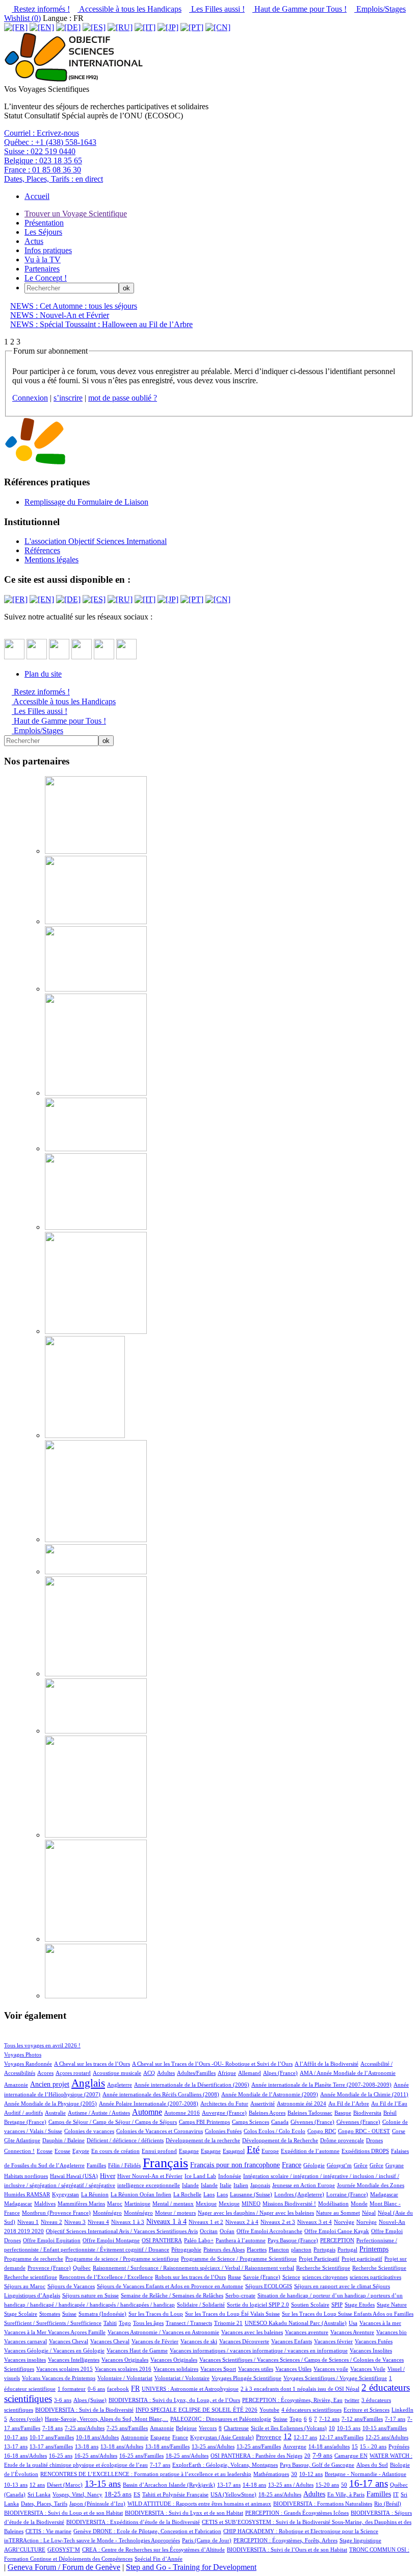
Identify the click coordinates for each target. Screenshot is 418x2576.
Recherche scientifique (31, 2277)
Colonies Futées (223, 2131)
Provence (269, 2437)
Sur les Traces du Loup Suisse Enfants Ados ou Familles (348, 2314)
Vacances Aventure (352, 2332)
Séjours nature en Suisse (90, 2295)
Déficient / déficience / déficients (125, 2140)
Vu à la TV (43, 259)
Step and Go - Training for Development (191, 2567)
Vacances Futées (374, 2341)
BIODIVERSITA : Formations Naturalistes (323, 2504)
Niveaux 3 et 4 (315, 2222)
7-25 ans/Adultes (85, 2428)
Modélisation (333, 2203)
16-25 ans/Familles (141, 2456)
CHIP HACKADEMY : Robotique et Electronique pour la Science (301, 2531)
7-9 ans (322, 2456)
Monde (359, 2203)
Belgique (186, 2428)
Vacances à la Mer (26, 2332)
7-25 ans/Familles (127, 2428)
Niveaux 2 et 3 (278, 2222)
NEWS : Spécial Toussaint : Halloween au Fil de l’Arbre (101, 324)
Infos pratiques (48, 250)
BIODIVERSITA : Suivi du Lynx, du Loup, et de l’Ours (174, 2400)
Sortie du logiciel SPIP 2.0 (258, 2305)
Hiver (108, 2176)
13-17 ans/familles (51, 2446)
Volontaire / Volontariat (125, 2378)
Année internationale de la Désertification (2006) (192, 2085)
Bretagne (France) (25, 2122)
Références (42, 550)
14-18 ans (254, 2485)
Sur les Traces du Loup (156, 2314)
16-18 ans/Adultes (25, 2456)
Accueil (37, 196)
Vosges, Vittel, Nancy (77, 2494)
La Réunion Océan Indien (141, 2194)
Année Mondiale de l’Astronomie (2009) (270, 2094)
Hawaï (58, 2176)
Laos (209, 2194)
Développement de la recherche (203, 2140)
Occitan (209, 2231)
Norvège (344, 2222)
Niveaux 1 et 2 (206, 2222)
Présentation (44, 223)
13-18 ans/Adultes (122, 2446)
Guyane (395, 2165)
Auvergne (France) (224, 2113)
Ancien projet (50, 2084)
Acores (45, 2073)
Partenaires (42, 269)
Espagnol (234, 2151)
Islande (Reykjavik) (192, 2485)
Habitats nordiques (26, 2176)
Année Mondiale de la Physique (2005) (50, 2103)
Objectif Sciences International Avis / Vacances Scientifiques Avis (122, 2231)
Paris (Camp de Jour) (207, 2540)
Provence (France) (49, 2268)
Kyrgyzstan (66, 2194)
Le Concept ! (46, 278)
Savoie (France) (262, 2277)
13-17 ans (16, 2446)
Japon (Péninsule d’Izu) (97, 2504)
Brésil (390, 2113)
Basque (343, 2113)
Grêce (361, 2165)
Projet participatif (362, 2259)
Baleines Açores (267, 2113)
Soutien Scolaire (310, 2305)
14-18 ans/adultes (329, 2446)
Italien (241, 2185)
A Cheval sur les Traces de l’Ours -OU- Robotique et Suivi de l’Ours (212, 2064)
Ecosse (45, 2151)
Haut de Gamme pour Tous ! (299, 9)
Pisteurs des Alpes (224, 2249)
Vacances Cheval (69, 2341)
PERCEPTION (337, 2240)
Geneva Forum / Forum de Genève (64, 2567)
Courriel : (42, 133)
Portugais (324, 2249)
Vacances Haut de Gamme (137, 2350)
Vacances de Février (155, 2341)
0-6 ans (96, 2389)
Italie (226, 2185)
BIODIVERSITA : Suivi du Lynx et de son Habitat (184, 2513)
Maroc (115, 2203)
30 (294, 2474)
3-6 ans (63, 2400)
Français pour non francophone (235, 2165)
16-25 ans (61, 2456)
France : (43, 170)
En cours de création (115, 2151)
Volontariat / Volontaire (182, 2378)
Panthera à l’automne (241, 2240)
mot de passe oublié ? (123, 398)
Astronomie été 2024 (302, 2103)
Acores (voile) (26, 2419)
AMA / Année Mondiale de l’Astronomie (348, 2073)
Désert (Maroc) (65, 2485)
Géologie (314, 2165)
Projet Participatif (319, 2259)
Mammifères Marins (81, 2203)
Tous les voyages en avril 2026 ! (42, 2045)
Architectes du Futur (224, 2103)
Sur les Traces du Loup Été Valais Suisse (232, 2314)
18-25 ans (118, 2494)
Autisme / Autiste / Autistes (99, 2113)
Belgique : (43, 160)
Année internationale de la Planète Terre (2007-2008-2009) (321, 2085)
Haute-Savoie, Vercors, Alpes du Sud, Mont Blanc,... (107, 2419)
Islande (190, 2185)
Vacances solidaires (176, 2369)
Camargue (347, 2456)
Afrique (227, 2073)
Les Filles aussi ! (217, 9)
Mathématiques (271, 2474)
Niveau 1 (28, 2222)
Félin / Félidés (124, 2165)
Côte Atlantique (22, 2140)
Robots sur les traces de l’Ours (190, 2277)
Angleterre (120, 2085)
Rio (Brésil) (388, 2504)
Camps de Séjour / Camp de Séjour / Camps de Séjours (113, 2122)
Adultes (166, 2073)
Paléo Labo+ (199, 2240)
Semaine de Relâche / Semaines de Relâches (172, 2295)
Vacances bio (391, 2332)
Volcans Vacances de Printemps (59, 2378)
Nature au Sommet (338, 2213)
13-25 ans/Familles (259, 2446)
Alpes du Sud (372, 2465)
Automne (147, 2112)
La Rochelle (187, 2194)
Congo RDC (322, 2131)
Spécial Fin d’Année (159, 2559)
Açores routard (73, 2073)
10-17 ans (16, 2437)
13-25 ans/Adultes (213, 2446)
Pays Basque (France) (293, 2240)
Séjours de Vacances (71, 2286)
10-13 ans (16, 2485)
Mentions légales (51, 560)
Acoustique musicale (117, 2073)
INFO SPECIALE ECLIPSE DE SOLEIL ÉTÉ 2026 (197, 2410)
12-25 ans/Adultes (387, 2437)
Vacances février (333, 2341)
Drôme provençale (342, 2140)
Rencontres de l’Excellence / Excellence (106, 2277)
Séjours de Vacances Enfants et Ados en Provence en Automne (170, 2286)
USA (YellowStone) (233, 2494)
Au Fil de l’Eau (389, 2103)
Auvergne (295, 2446)
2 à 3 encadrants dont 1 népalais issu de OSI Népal (300, 2389)
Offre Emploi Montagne (111, 2240)
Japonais (260, 2185)
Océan (227, 2231)
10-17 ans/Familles (52, 2437)
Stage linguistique (360, 2540)
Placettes (257, 2249)
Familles (96, 2165)
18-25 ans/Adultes (187, 2456)
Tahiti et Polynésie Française (175, 2494)
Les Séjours (43, 232)
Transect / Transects (189, 2323)
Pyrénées (399, 2446)
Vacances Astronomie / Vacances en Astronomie (163, 2332)
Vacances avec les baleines (252, 2332)
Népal (369, 2213)
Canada (280, 2122)
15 (355, 2446)
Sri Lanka (39, 2494)
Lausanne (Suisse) (251, 2194)
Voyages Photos (23, 2054)
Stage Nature (392, 2305)
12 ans (37, 2485)
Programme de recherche (34, 2259)
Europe (270, 2151)
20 (307, 2456)
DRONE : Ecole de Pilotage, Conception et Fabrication (157, 2531)
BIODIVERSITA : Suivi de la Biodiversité (84, 2410)
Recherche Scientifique (323, 2268)
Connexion (30, 398)
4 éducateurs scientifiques (311, 2410)
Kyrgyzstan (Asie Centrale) (222, 2437)
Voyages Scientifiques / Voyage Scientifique (335, 2378)
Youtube (269, 2410)
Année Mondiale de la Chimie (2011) (364, 2094)
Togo (125, 2323)
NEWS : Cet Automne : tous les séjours (74, 306)
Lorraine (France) (347, 2194)
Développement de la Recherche (280, 2140)
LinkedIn (402, 2410)
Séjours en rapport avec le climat (333, 2286)
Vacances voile (331, 2369)
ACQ (149, 2073)
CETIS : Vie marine (48, 2531)
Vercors (208, 2428)
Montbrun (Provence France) (56, 2213)
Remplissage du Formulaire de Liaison (86, 502)
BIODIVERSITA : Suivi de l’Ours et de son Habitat (287, 2549)
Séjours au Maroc (25, 2286)
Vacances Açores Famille (77, 2332)
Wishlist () (22, 18)
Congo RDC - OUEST (364, 2131)
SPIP (337, 2305)
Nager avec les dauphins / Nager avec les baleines (256, 2213)
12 (288, 2436)
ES (137, 2494)
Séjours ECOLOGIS (269, 2286)
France (292, 2165)
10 (332, 2428)
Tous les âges (148, 2323)
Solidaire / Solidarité (201, 2305)
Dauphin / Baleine (63, 2140)
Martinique (137, 2203)
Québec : (50, 142)
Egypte (81, 2151)
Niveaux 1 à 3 (128, 2222)
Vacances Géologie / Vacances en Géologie (54, 2350)
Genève (83, 2531)
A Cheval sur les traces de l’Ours (92, 2064)
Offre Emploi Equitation (52, 2240)
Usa (353, 2323)
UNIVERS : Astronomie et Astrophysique (190, 2389)
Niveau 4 (98, 2222)
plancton (301, 2249)
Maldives (45, 2203)
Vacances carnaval (25, 2341)
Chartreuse (236, 2428)
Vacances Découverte (244, 2341)
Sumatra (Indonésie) (102, 2314)
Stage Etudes (360, 2305)
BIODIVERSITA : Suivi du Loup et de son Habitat (63, 2513)
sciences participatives (375, 2277)
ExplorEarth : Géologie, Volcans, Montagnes (225, 2465)
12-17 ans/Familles (341, 2437)
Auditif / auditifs (23, 2113)
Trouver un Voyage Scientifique (76, 214)
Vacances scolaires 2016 (123, 2369)
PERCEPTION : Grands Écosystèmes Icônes (297, 2513)
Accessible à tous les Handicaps (129, 9)
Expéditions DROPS (365, 2151)
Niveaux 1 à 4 (166, 2221)
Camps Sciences (251, 2122)
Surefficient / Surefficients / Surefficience (53, 2323)
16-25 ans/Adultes (96, 2456)
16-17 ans (369, 2483)
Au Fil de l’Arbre (349, 2103)
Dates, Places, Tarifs (44, 2504)
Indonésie (230, 2176)
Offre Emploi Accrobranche (269, 2231)
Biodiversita (367, 2113)
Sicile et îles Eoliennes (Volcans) (289, 2428)
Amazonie (16, 2085)
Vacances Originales (125, 2360)
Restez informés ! (41, 9)
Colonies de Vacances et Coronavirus (160, 2131)
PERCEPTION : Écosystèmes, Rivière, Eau (292, 2400)
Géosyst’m (339, 2165)
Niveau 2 (51, 2222)
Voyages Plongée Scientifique (246, 2378)
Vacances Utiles (293, 2369)
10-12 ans (311, 2474)
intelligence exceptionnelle (149, 2185)
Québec (82, 2268)
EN (364, 2456)
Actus (34, 241)
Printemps (374, 2249)
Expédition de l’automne (310, 2151)
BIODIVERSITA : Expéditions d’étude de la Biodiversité (133, 2522)
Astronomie (135, 2437)
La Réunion (95, 2194)
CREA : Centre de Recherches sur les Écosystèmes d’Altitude (153, 2549)
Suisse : (40, 151)
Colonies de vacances (89, 2131)
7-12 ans (329, 2419)
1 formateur (72, 2389)
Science (291, 2277)
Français (165, 2163)
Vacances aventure (307, 2332)
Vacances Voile (368, 2369)
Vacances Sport (218, 2369)
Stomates (50, 2314)
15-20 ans (327, 2485)
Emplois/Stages (380, 9)
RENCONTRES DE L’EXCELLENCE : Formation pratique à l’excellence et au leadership (146, 2474)
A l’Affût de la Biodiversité (326, 2064)
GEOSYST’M (64, 2549)
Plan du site (43, 674)
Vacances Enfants (292, 2341)
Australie (55, 2113)
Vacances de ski (199, 2341)
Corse (399, 2131)
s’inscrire (68, 398)
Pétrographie (186, 2249)
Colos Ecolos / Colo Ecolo (275, 2131)
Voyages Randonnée (28, 2064)
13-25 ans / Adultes (291, 2485)
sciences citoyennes (325, 2277)
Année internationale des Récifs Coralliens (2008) (161, 2094)
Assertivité (263, 2103)
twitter (352, 2400)
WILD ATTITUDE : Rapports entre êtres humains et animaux (199, 2504)
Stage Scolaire (21, 2314)
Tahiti (110, 2323)
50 (344, 2485)
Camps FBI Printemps (204, 2122)
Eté (253, 2150)
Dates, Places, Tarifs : (54, 179)
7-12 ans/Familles (362, 2419)
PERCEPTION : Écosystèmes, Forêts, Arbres (285, 2540)
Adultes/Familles (196, 2073)
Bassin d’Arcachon (146, 2485)
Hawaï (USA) (82, 2176)
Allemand (250, 2073)
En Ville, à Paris (346, 2494)
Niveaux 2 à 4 (242, 2222)
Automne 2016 (182, 2113)
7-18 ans (53, 2428)
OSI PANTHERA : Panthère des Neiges (256, 2456)
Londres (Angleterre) (299, 2194)
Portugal (347, 2249)
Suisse (69, 2314)
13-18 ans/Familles (167, 2446)
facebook (118, 2389)
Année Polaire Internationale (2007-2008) (149, 2103)
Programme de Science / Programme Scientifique (239, 2259)
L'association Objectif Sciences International (96, 541)
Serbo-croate (240, 2295)
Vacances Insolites (371, 2350)
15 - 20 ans (373, 2446)
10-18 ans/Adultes (97, 2437)
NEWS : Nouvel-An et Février (60, 315)
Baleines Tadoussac (310, 2113)
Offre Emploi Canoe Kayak (337, 2231)
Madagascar (384, 2194)
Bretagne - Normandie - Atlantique (365, 2474)
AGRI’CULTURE (25, 2549)
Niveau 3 (75, 2222)
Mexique (206, 2203)
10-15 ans (349, 2428)
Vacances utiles (256, 2369)
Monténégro (107, 2213)
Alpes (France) (280, 2073)
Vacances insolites (25, 2360)
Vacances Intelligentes (74, 2360)
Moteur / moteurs (175, 2213)
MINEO (251, 2203)
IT (396, 2494)
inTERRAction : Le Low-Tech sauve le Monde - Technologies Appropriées (92, 2540)
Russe (234, 2277)
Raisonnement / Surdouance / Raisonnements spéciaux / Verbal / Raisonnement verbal (193, 2268)
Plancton (279, 2249)
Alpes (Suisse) (90, 2400)
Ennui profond (159, 2151)
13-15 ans (103, 2484)
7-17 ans (395, 2419)
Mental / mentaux (173, 2203)
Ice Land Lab (200, 2176)
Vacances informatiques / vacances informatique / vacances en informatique (259, 2350)
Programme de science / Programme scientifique (122, 2259)
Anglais (88, 2083)
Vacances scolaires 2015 (64, 2369)
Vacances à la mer (380, 2323)
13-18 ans (87, 2446)
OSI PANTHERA (162, 2240)
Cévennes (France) (312, 2122)
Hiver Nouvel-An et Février (150, 2176)
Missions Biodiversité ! (289, 2203)
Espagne (189, 2151)
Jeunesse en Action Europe (304, 2185)
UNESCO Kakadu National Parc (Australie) (296, 2323)
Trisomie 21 (228, 2323)
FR (135, 2388)
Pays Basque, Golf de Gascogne (317, 2465)
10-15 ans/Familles (385, 2428)
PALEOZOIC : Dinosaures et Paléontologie (221, 2419)
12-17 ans (305, 2437)
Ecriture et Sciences (367, 2410)
